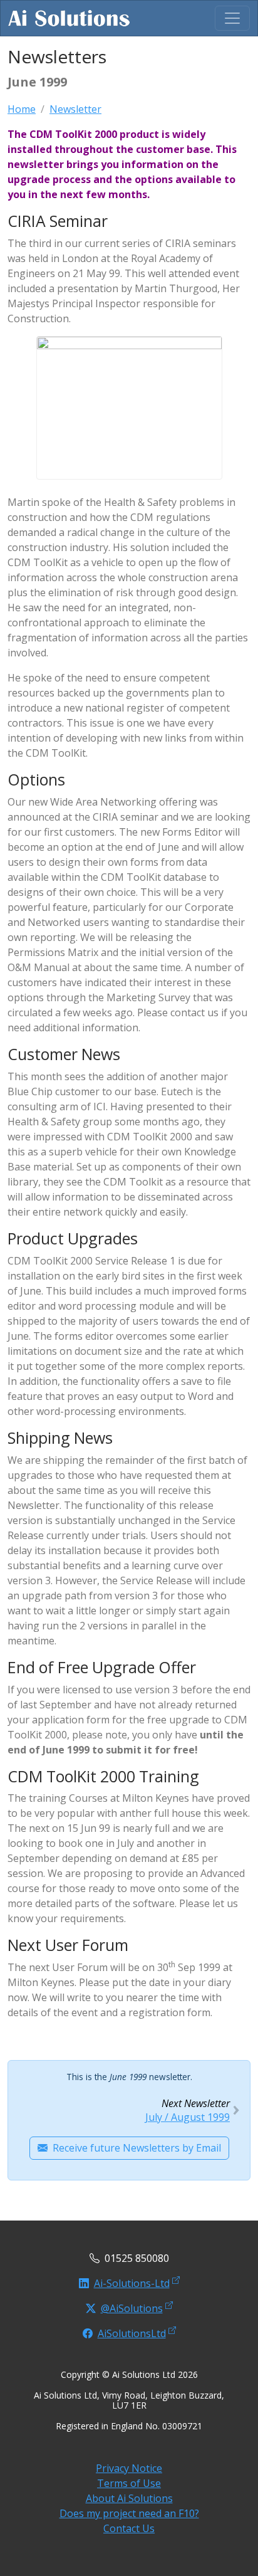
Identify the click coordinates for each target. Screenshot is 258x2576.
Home (22, 109)
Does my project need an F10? (129, 2513)
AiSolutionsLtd (132, 2333)
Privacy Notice (129, 2468)
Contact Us (129, 2528)
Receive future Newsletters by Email (137, 2148)
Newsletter (75, 109)
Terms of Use (129, 2483)
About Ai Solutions (129, 2498)
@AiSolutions (132, 2308)
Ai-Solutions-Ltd (132, 2283)
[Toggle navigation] (232, 18)
